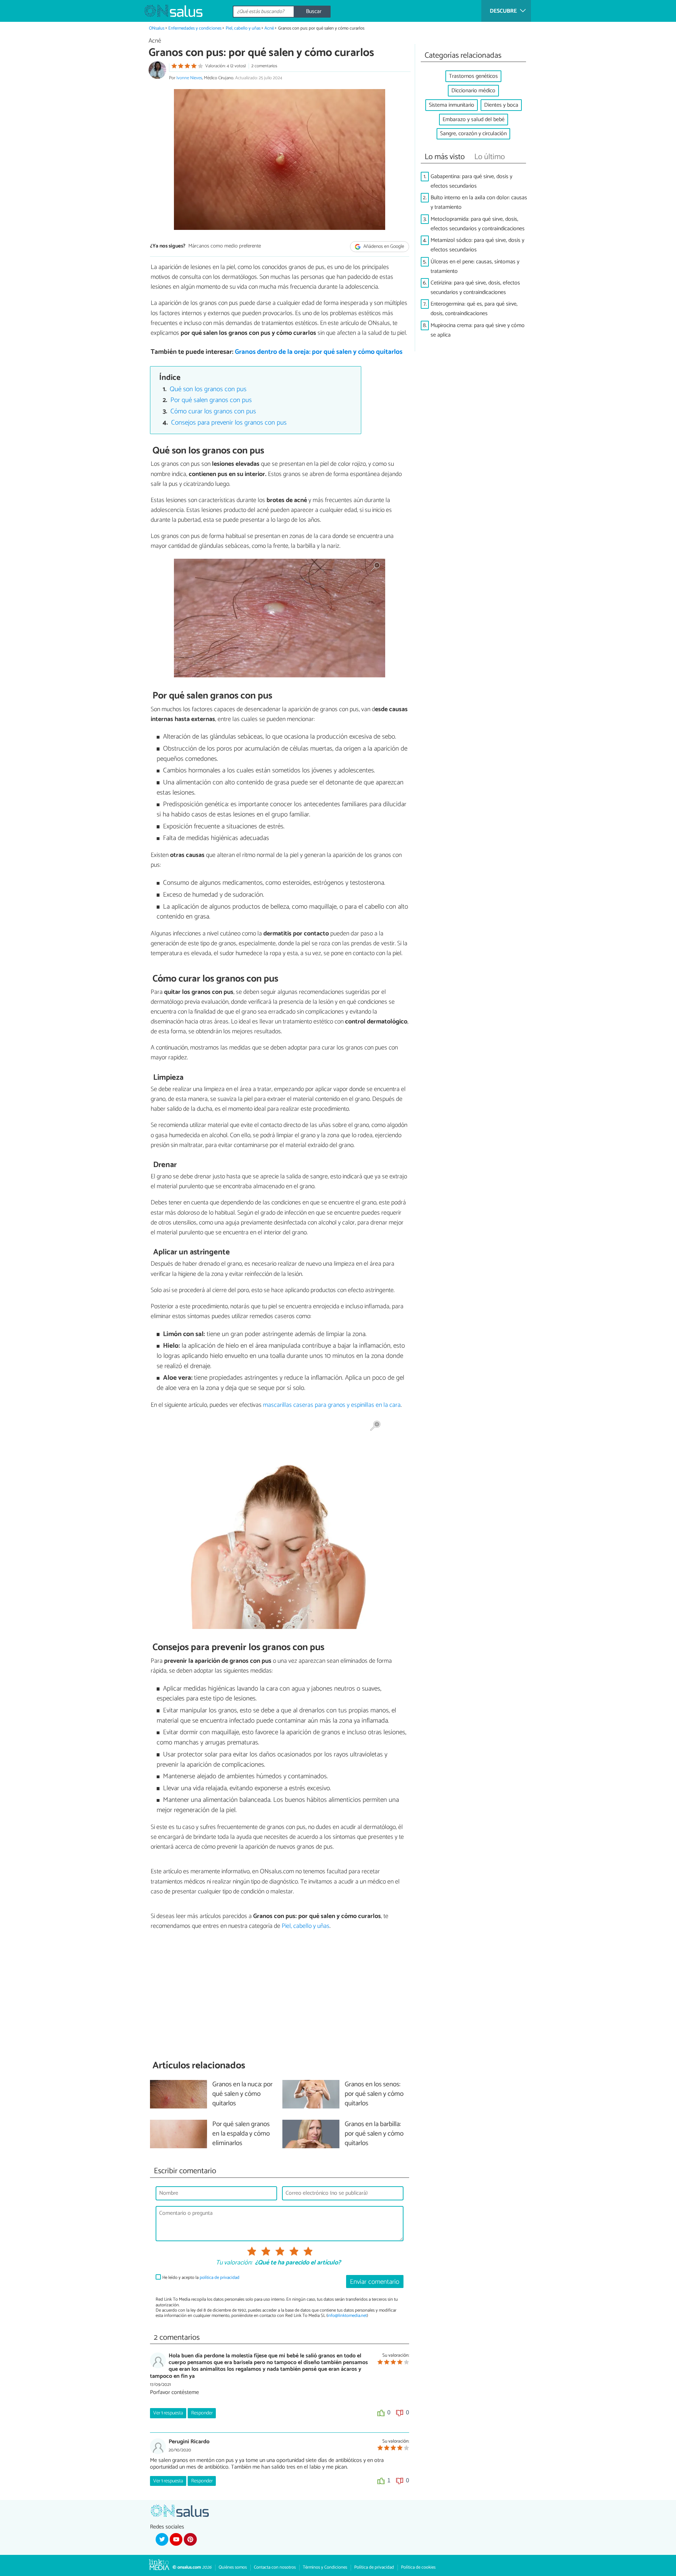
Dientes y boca (501, 105)
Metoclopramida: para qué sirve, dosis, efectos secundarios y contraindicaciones (478, 224)
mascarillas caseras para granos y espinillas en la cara (332, 1405)
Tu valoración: (234, 2263)
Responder (202, 2413)
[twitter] (162, 2539)
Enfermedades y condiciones (195, 28)
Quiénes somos (233, 2567)
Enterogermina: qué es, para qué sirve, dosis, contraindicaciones (474, 309)
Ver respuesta (168, 2413)
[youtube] (176, 2539)
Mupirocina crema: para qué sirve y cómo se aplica (478, 330)
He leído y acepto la (201, 2278)
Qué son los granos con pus (208, 389)
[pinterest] (190, 2539)
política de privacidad (220, 2278)
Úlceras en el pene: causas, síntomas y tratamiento (475, 267)
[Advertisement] (280, 1995)
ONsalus (157, 28)
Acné (269, 28)
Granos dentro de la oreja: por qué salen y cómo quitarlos (319, 352)
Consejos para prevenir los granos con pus (229, 423)
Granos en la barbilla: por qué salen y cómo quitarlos (374, 2134)
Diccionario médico (473, 91)
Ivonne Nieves (189, 78)
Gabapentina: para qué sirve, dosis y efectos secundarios (471, 181)
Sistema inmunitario (452, 105)
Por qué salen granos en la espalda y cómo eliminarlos (241, 2134)
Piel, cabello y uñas (243, 28)
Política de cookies (418, 2567)
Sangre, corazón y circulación (473, 134)
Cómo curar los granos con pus (213, 411)
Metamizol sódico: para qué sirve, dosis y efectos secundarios (477, 245)
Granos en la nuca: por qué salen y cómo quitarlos (242, 2094)
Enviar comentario (375, 2282)
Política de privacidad (374, 2567)
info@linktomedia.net (347, 2316)
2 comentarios (264, 66)
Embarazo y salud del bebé (474, 120)
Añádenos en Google (383, 247)
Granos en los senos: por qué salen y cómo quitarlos (374, 2094)
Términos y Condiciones (325, 2567)
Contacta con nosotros (275, 2567)
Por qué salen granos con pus (211, 400)
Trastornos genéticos (473, 76)
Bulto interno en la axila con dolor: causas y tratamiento (479, 202)
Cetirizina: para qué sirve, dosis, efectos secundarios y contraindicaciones (475, 288)
